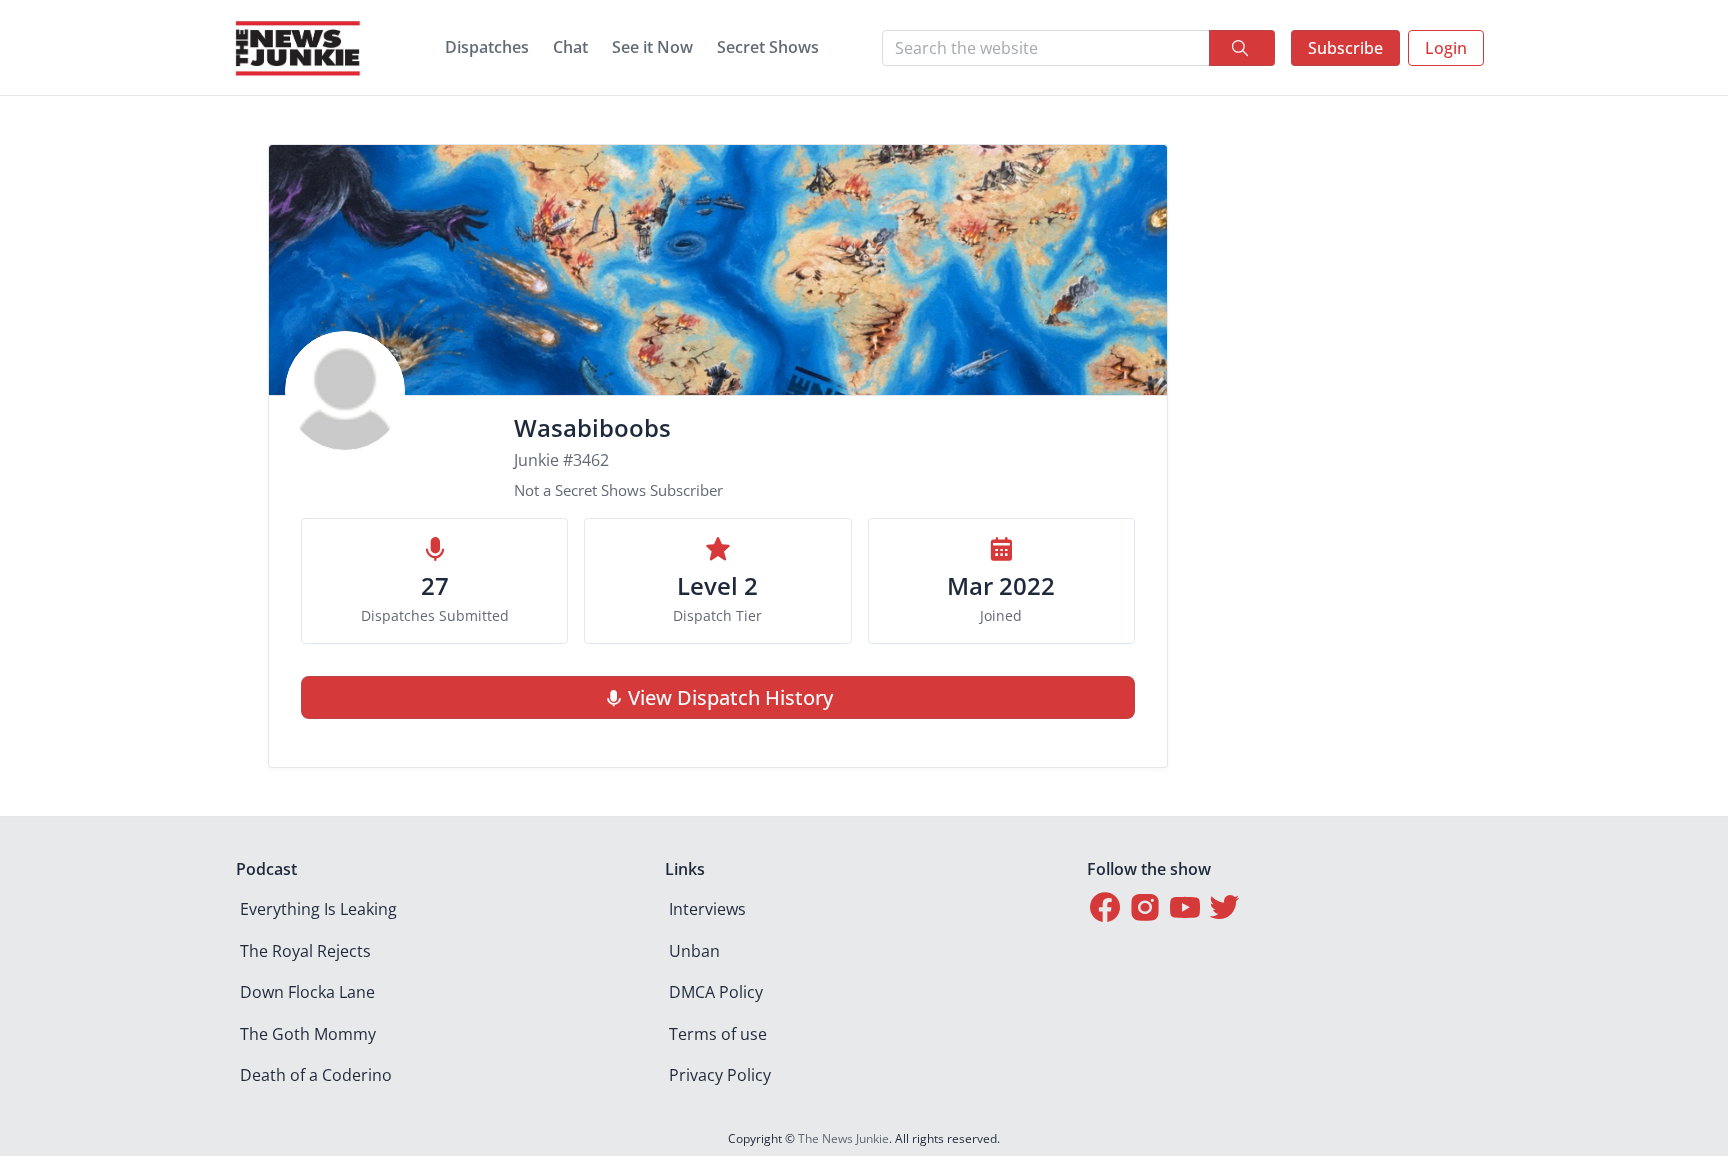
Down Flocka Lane (307, 992)
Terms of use (718, 1034)
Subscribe (1345, 48)
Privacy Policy (720, 1075)
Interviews (707, 909)
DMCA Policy (716, 992)
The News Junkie (843, 1138)
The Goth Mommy (308, 1034)
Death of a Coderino (316, 1075)
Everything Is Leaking (318, 909)
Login (1446, 48)
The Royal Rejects (305, 951)
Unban (694, 951)
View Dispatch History (730, 697)
